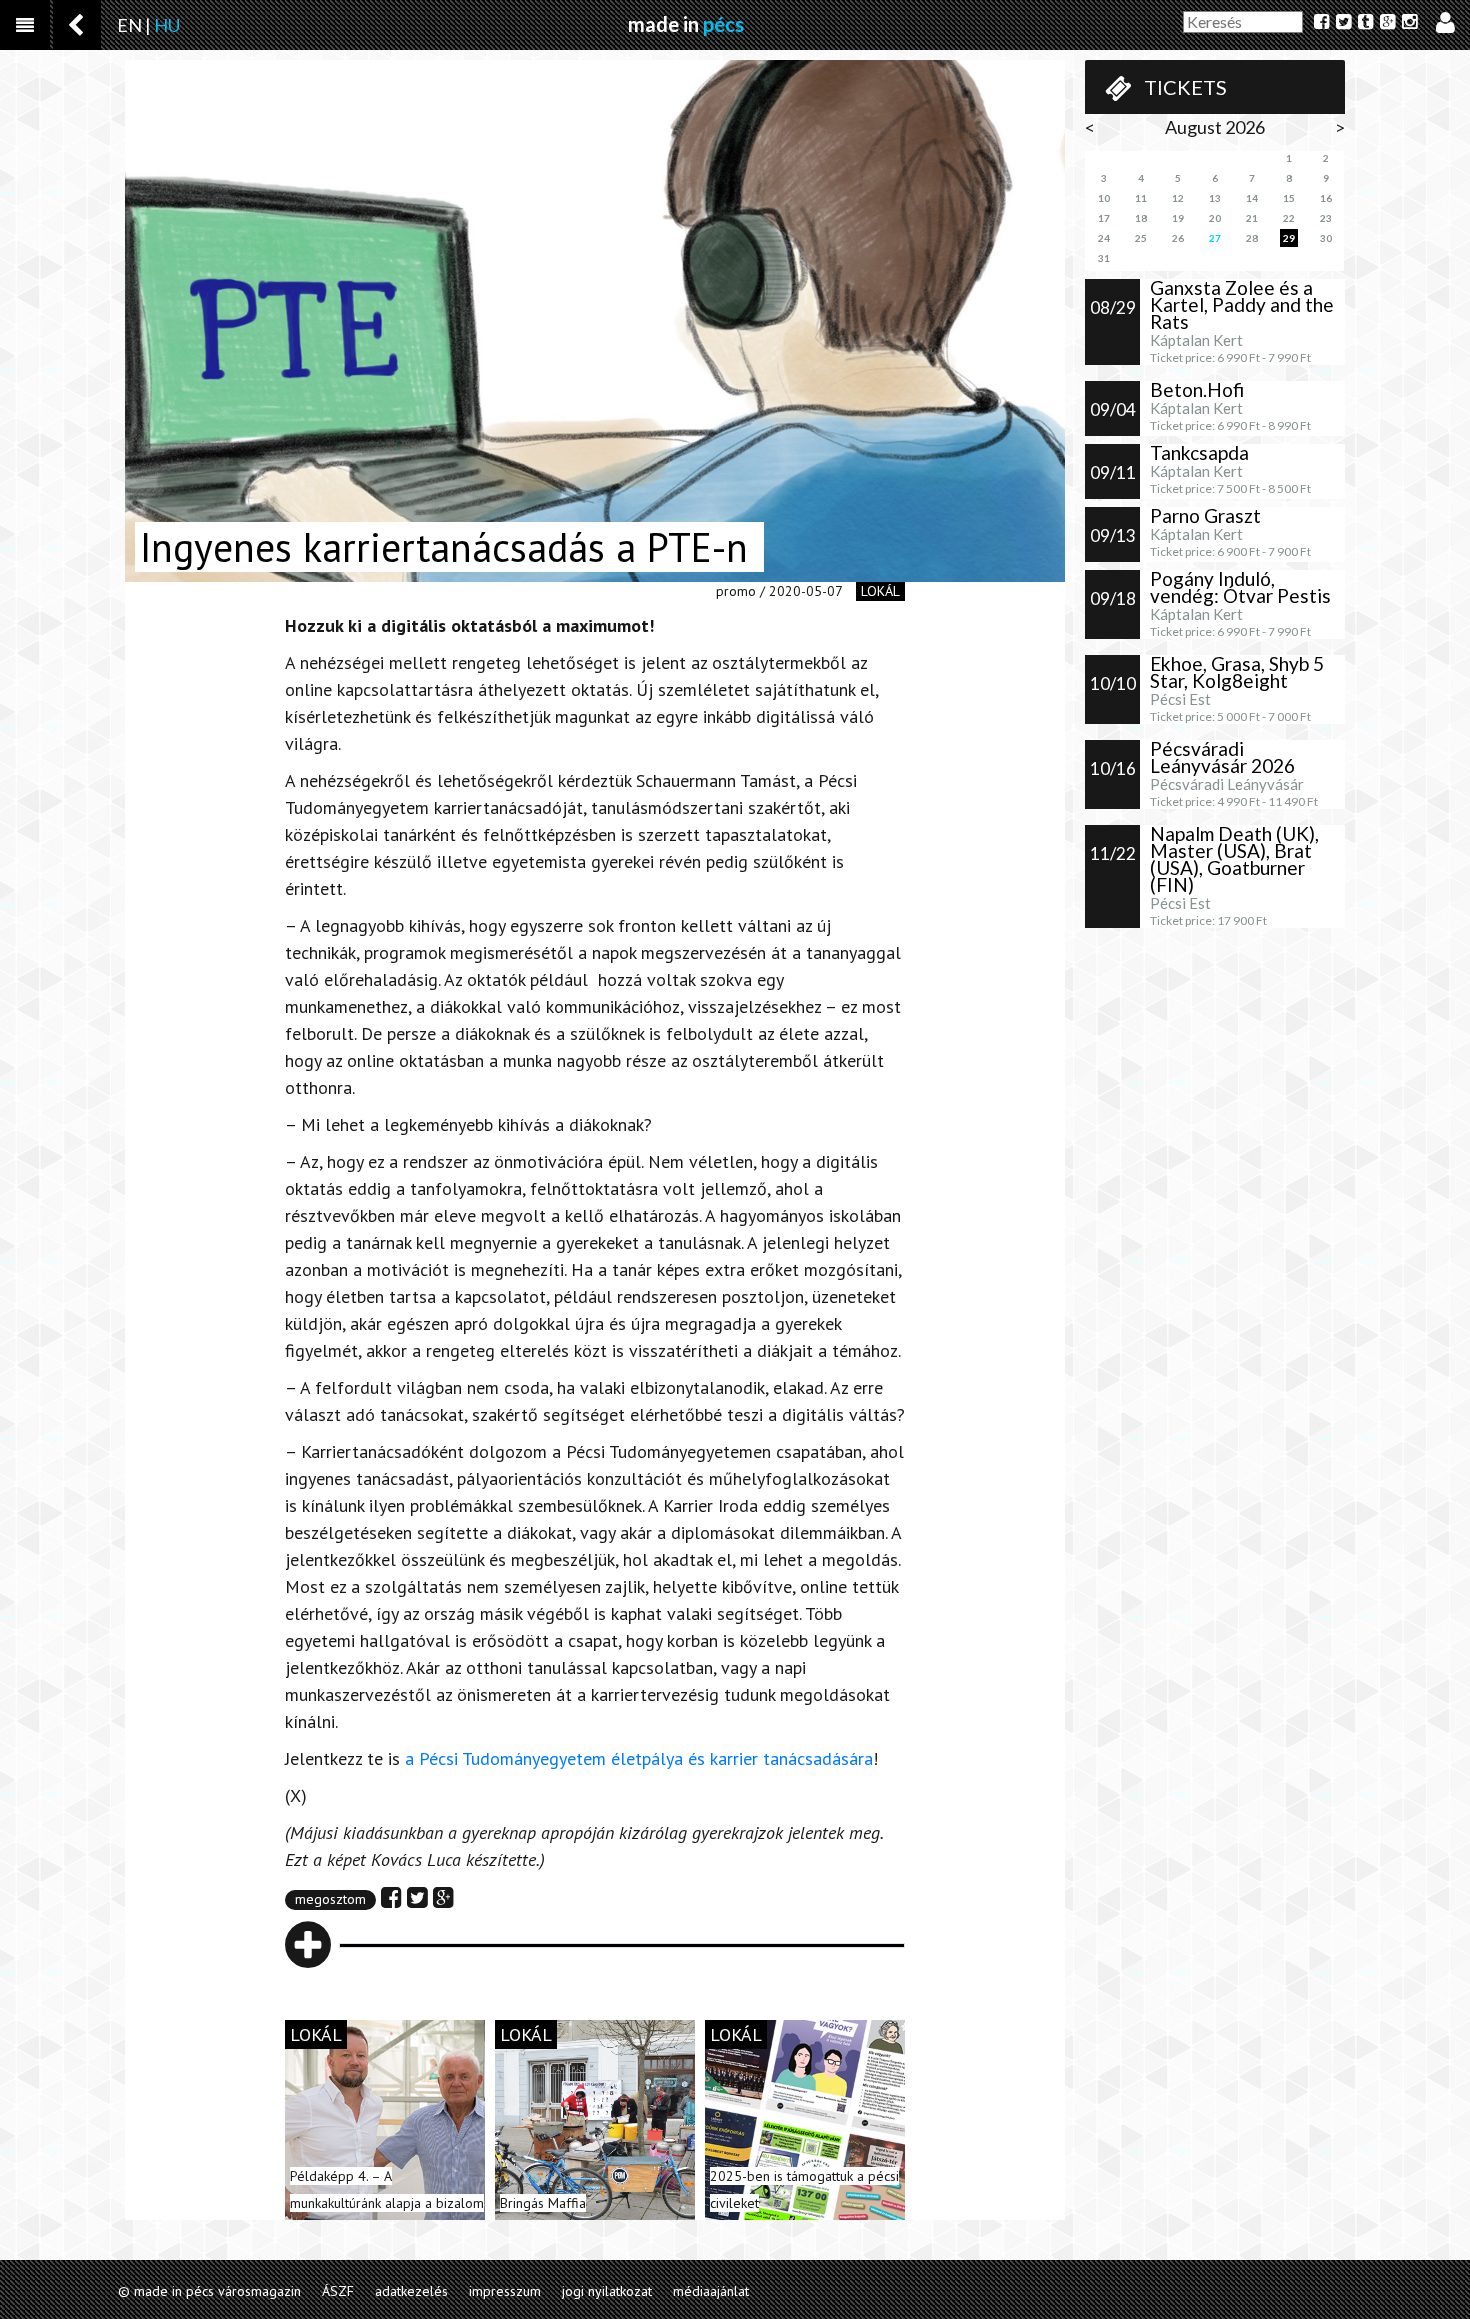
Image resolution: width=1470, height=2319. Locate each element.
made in (686, 24)
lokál (880, 591)
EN (129, 25)
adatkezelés (411, 2291)
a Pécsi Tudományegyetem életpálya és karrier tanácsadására (639, 1758)
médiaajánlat (711, 2291)
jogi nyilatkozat (607, 2291)
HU (167, 25)
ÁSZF (338, 2291)
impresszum (505, 2291)
